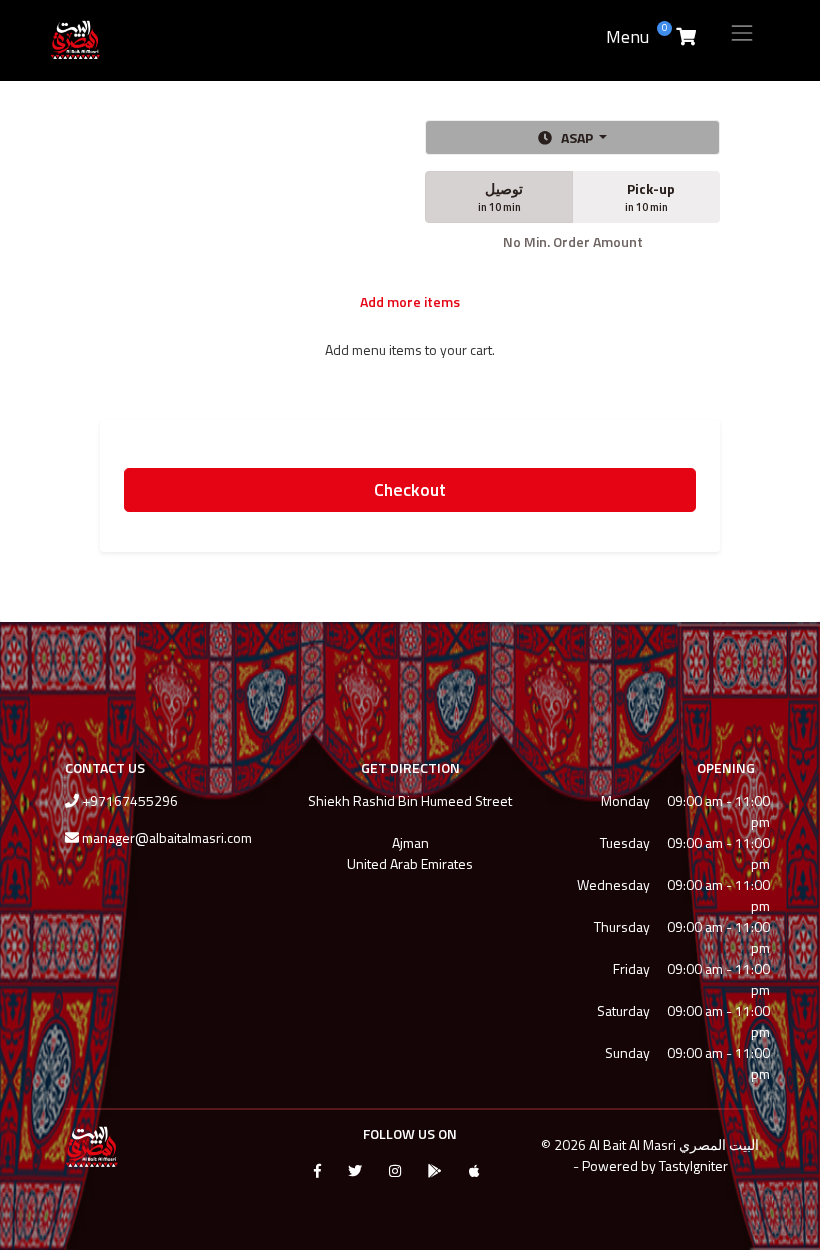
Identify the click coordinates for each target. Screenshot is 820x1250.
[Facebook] (317, 1171)
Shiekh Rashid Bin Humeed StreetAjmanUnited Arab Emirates (410, 832)
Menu (627, 36)
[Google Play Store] (435, 1171)
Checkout (410, 489)
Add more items (410, 301)
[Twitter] (355, 1171)
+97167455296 (130, 800)
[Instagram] (395, 1171)
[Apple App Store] (474, 1171)
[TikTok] (506, 1168)
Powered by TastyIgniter (655, 1165)
